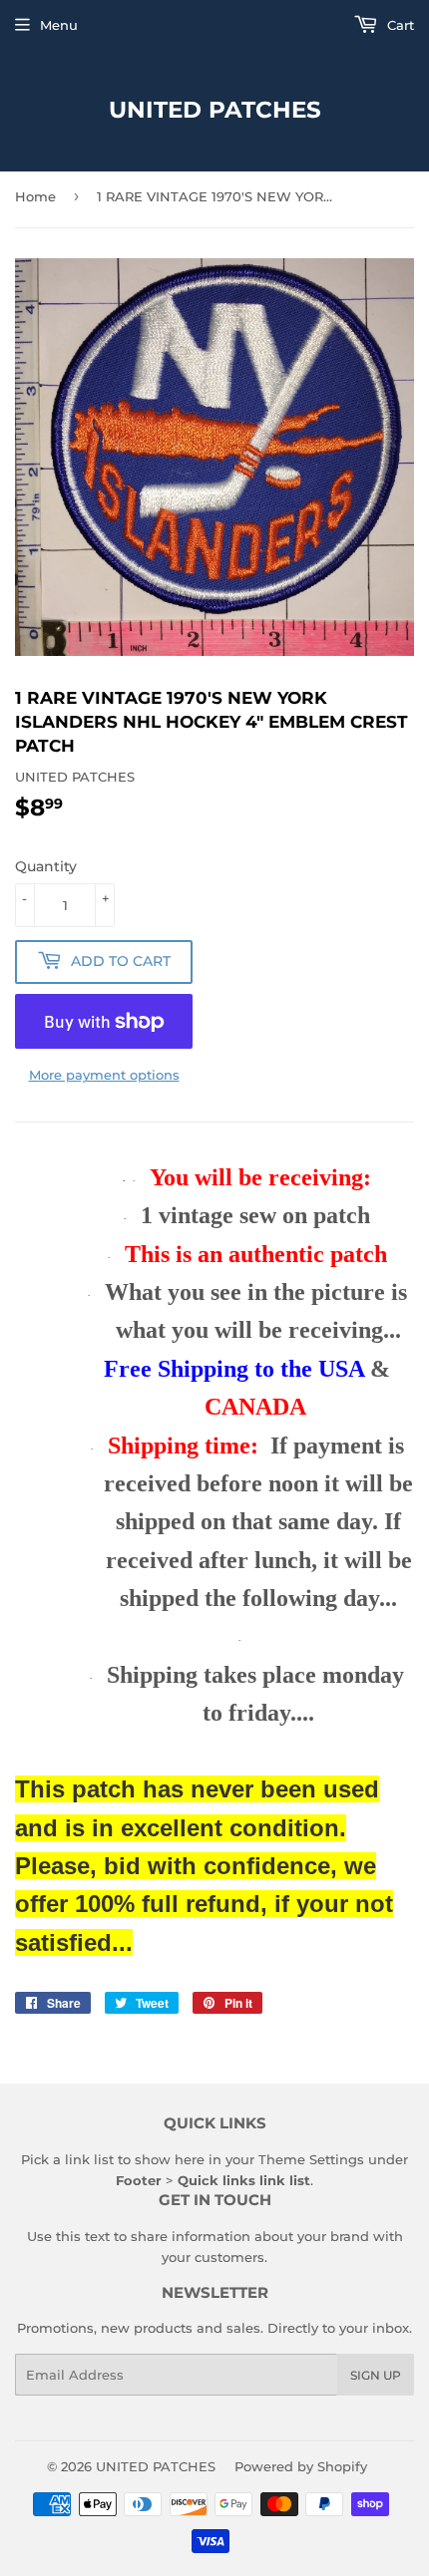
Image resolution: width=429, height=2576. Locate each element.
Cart (399, 25)
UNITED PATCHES (215, 110)
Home (35, 196)
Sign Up (376, 2375)
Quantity (46, 866)
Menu (59, 25)
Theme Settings (311, 2159)
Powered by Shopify (301, 2466)
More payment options (104, 1075)
